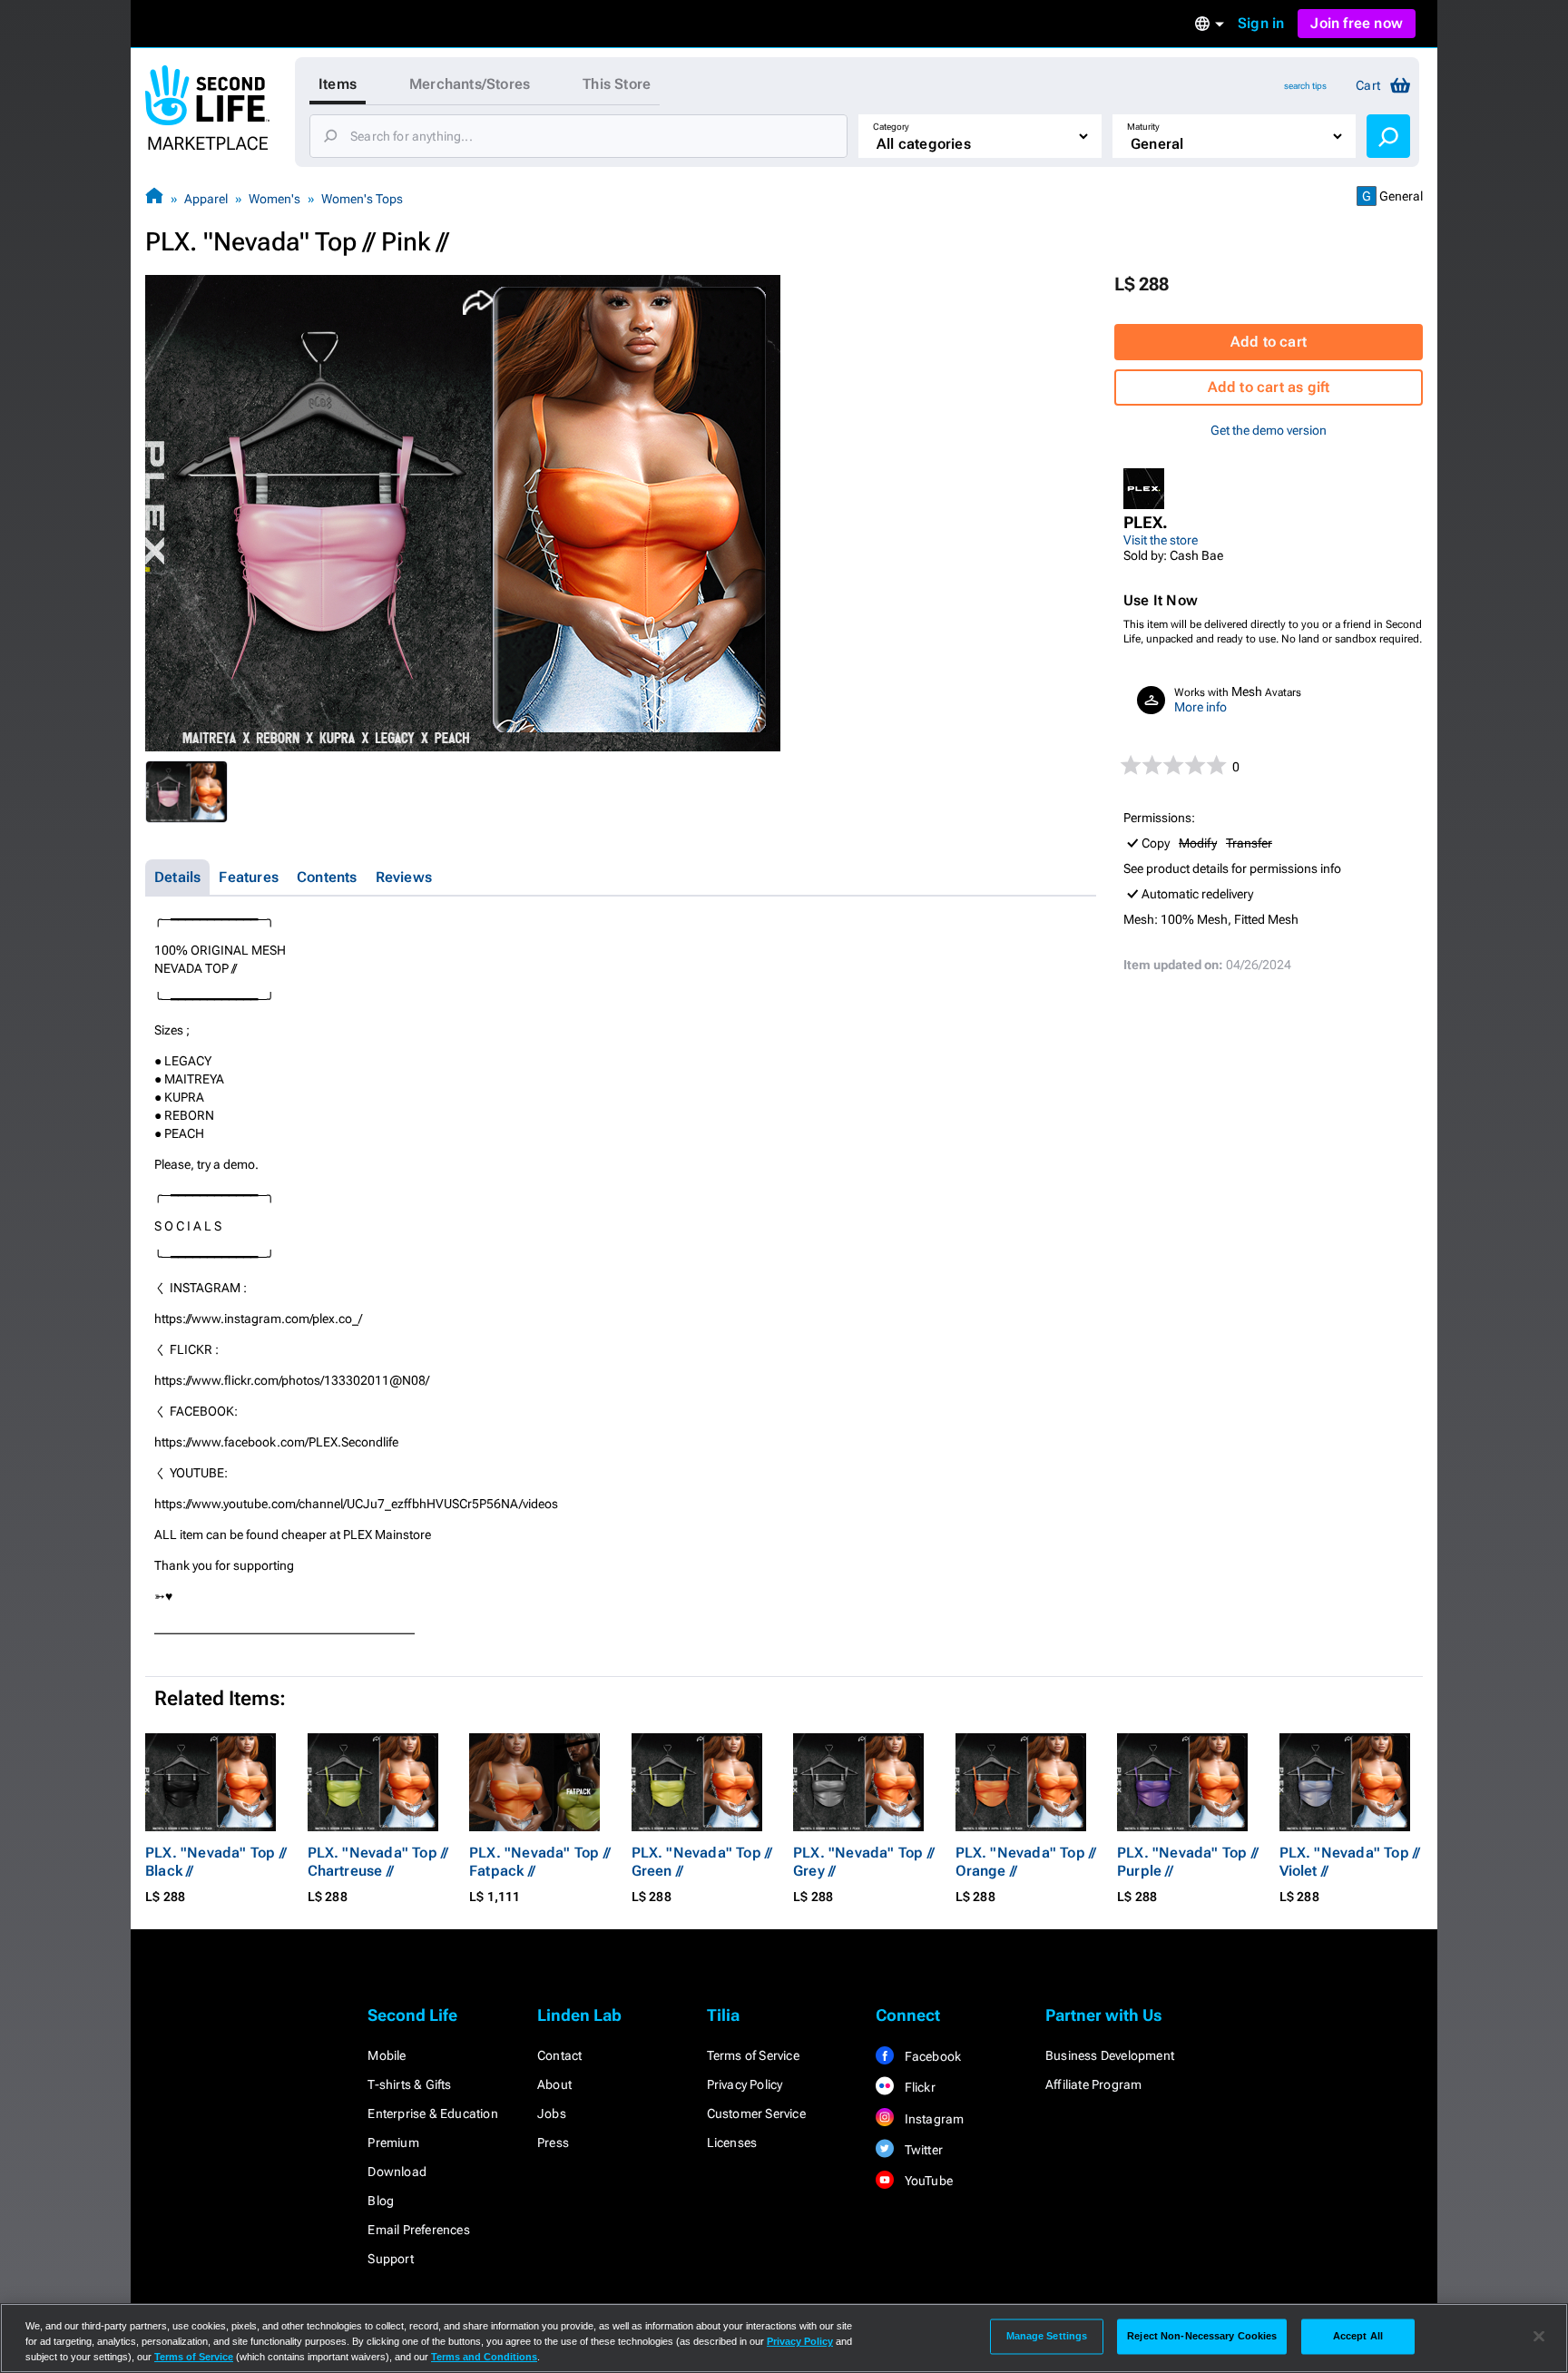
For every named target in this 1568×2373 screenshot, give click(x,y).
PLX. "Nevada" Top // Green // (702, 1862)
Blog (381, 2201)
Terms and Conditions (484, 2357)
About (554, 2084)
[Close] (1539, 2337)
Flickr (918, 2087)
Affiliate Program (1093, 2084)
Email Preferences (418, 2230)
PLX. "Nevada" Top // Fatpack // (540, 1862)
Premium (393, 2143)
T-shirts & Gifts (409, 2084)
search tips (1305, 86)
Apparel (206, 199)
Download (397, 2172)
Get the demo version (1269, 430)
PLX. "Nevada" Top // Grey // (864, 1862)
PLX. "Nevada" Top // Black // (216, 1862)
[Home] (154, 198)
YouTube (927, 2181)
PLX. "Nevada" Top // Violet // (1350, 1862)
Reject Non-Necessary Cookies (1202, 2336)
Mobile (387, 2055)
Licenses (732, 2143)
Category (891, 127)
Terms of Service (753, 2055)
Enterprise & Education (432, 2113)
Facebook (931, 2056)
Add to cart (1269, 342)
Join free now (1357, 23)
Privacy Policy (745, 2084)
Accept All (1358, 2336)
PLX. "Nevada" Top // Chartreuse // (378, 1862)
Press (553, 2143)
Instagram (932, 2119)
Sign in (1261, 23)
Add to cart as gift (1269, 387)
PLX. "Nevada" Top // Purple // (1188, 1862)
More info (1200, 707)
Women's (274, 199)
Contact (559, 2055)
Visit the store (1161, 540)
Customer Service (756, 2113)
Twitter (922, 2150)
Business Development (1110, 2055)
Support (390, 2259)
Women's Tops (362, 199)
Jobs (552, 2113)
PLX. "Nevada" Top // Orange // (1026, 1862)
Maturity (1143, 127)
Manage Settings (1047, 2336)
